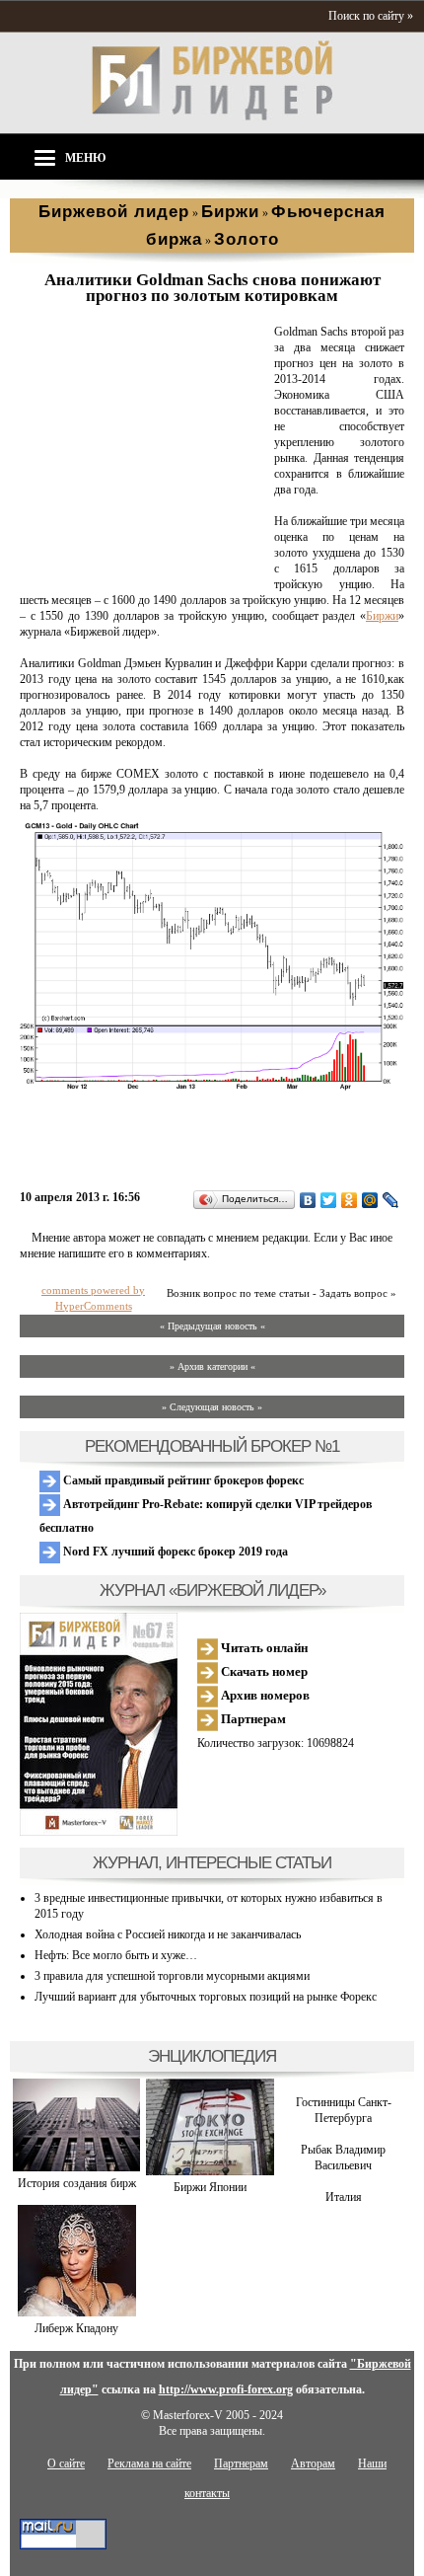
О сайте (66, 2463)
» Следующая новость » (212, 1407)
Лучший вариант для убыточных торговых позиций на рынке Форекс (206, 1997)
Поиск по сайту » (371, 16)
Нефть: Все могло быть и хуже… (116, 1955)
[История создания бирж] (76, 2167)
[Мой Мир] (370, 1200)
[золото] (143, 569)
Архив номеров (264, 1695)
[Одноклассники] (350, 1200)
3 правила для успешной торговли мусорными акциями (172, 1976)
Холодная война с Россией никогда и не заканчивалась (168, 1934)
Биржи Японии (210, 2187)
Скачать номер (263, 1671)
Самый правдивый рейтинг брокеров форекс (182, 1480)
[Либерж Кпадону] (77, 2312)
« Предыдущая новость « (212, 1326)
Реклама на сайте (149, 2463)
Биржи (382, 616)
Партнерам (252, 1719)
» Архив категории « (212, 1366)
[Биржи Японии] (210, 2171)
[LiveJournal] (391, 1200)
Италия (344, 2197)
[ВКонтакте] (308, 1200)
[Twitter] (329, 1200)
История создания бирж (77, 2183)
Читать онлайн (263, 1648)
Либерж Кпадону (76, 2328)
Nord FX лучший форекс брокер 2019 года (174, 1552)
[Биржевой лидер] (212, 116)
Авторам (313, 2463)
